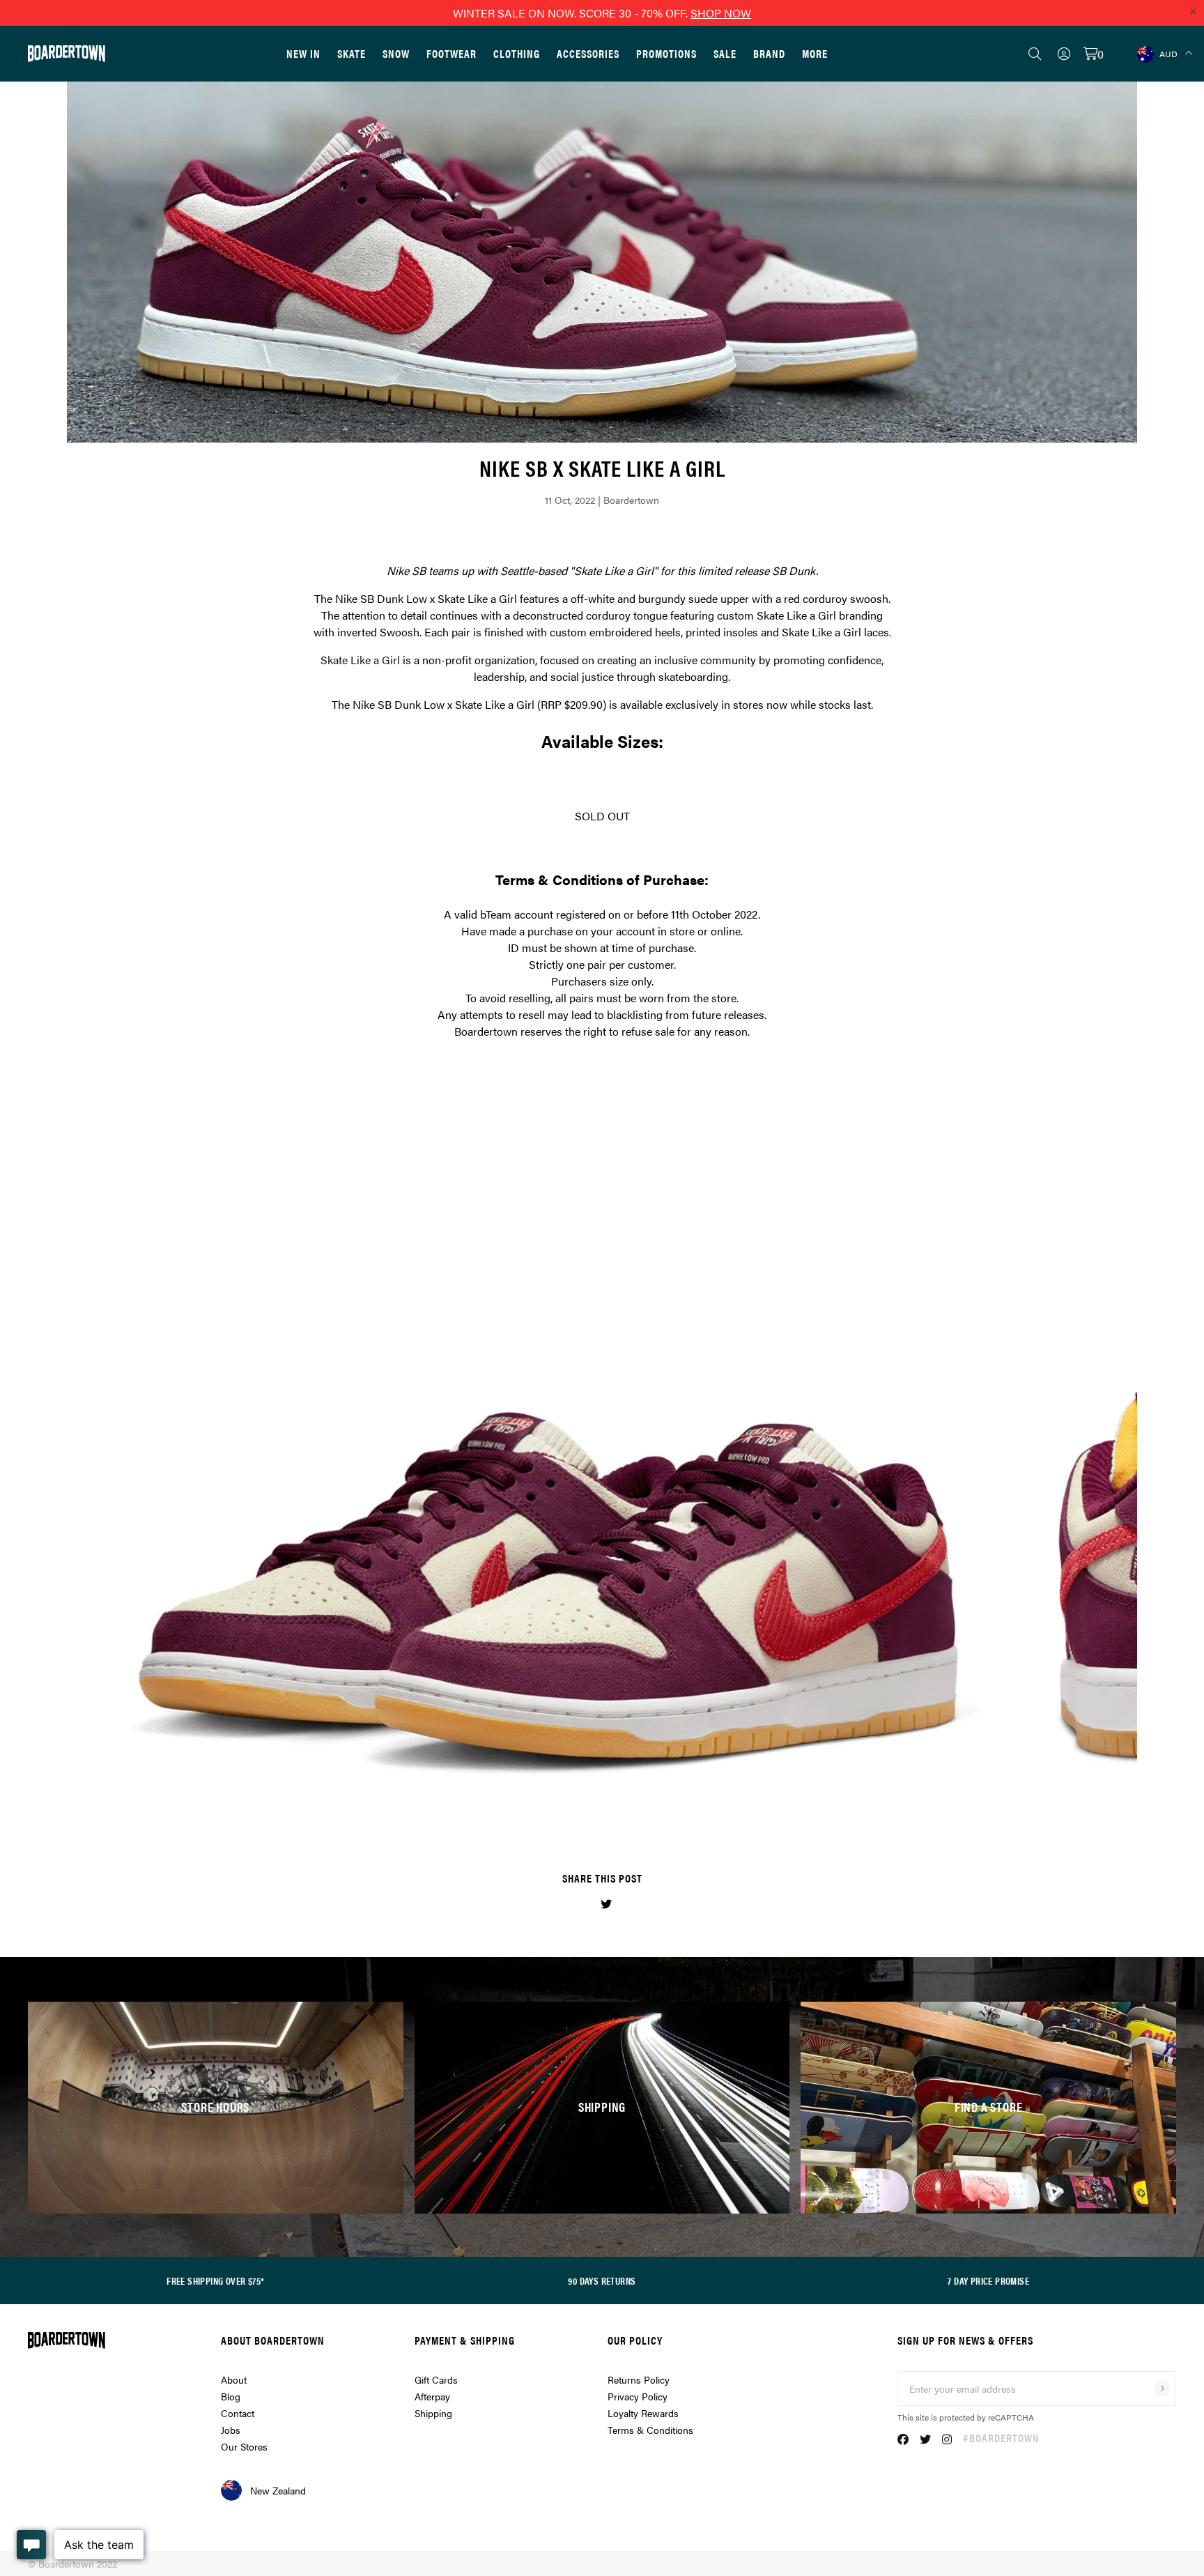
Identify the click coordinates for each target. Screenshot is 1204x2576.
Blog (231, 2396)
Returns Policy (639, 2379)
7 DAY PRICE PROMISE (988, 2280)
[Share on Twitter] (606, 1904)
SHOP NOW (721, 13)
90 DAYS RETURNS (602, 2280)
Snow (396, 53)
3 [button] (602, 1804)
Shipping (433, 2413)
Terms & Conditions (650, 2430)
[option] (602, 1448)
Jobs (231, 2430)
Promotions (666, 53)
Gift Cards (436, 2379)
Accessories (588, 53)
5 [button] (627, 1804)
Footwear (451, 53)
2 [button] (589, 1804)
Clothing (517, 53)
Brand (769, 53)
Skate (352, 53)
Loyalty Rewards (643, 2413)
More (815, 53)
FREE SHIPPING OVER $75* (215, 2280)
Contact (238, 2413)
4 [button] (615, 1804)
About (234, 2379)
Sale (725, 53)
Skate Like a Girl (360, 660)
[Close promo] (1193, 11)
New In (303, 53)
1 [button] (577, 1804)
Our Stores (244, 2446)
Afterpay (432, 2396)
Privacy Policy (638, 2396)
